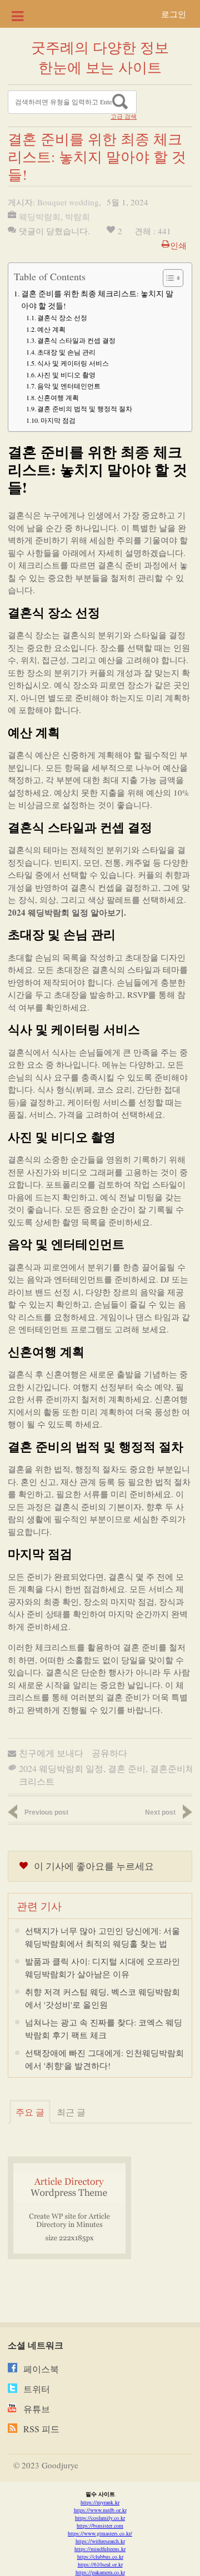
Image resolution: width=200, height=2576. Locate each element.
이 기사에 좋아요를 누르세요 (94, 1866)
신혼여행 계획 (58, 397)
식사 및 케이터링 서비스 (73, 363)
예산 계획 (51, 329)
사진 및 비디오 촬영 (66, 375)
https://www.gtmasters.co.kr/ (100, 2533)
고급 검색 (124, 117)
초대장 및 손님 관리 (66, 352)
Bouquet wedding (68, 202)
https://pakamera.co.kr (100, 2572)
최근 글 (71, 2112)
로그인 (174, 14)
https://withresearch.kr (100, 2541)
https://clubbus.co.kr (100, 2557)
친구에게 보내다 (51, 1753)
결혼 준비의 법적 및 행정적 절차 (85, 408)
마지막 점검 (58, 420)
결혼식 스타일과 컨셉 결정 (76, 340)
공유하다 (109, 1753)
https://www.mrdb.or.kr (100, 2510)
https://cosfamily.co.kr (100, 2518)
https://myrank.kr (100, 2502)
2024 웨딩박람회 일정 (61, 1768)
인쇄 (178, 245)
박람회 (77, 216)
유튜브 (37, 2409)
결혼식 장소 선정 (62, 317)
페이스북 (41, 2369)
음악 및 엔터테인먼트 (69, 386)
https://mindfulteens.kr (100, 2549)
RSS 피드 (41, 2429)
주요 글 (30, 2112)
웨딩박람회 (40, 216)
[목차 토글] (167, 278)
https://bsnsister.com (100, 2526)
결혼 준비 (127, 1768)
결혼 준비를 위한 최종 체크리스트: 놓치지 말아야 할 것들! (97, 300)
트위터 (37, 2389)
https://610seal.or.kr (100, 2564)
